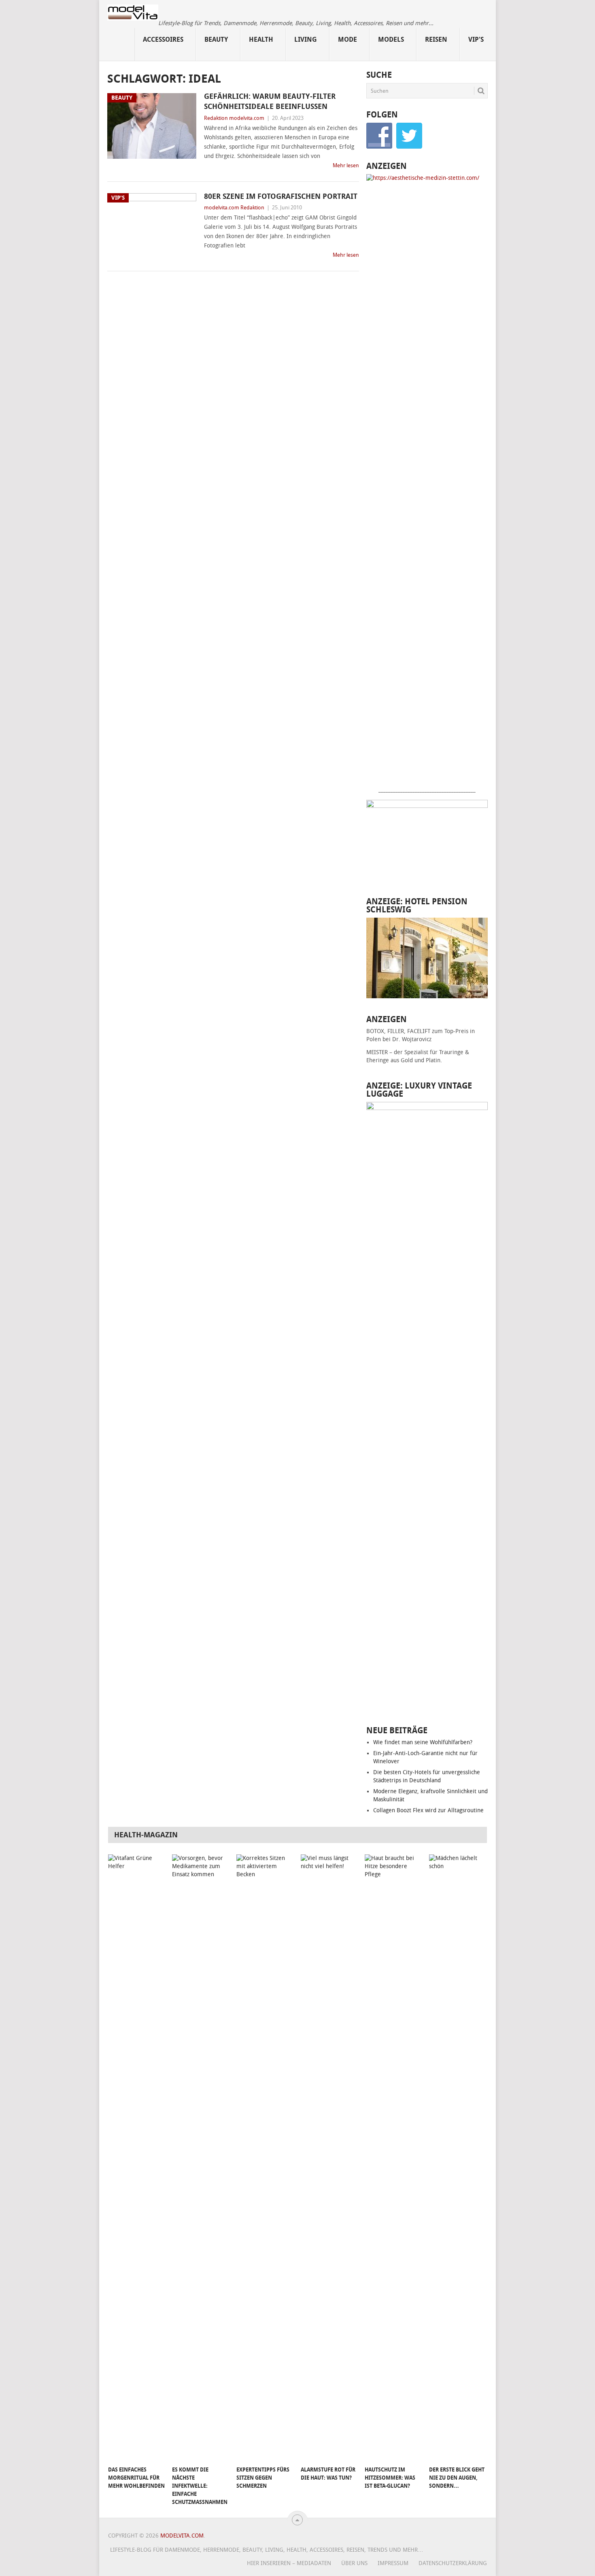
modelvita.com (182, 2536)
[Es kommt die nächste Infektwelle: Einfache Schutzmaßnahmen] (200, 2158)
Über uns (354, 2563)
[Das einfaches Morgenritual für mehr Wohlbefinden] (136, 2158)
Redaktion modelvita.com (234, 118)
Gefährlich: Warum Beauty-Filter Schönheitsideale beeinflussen (270, 101)
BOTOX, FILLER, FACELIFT (398, 1031)
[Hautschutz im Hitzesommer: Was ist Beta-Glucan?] (393, 2158)
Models (391, 39)
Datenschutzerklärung (453, 2563)
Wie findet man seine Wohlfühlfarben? (423, 1742)
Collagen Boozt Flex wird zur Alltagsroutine (428, 1810)
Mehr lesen (346, 165)
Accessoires (163, 39)
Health (261, 39)
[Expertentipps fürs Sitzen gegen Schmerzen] (265, 2158)
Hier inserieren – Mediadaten (289, 2563)
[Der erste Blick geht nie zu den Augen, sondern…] (457, 2158)
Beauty (216, 39)
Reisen (436, 39)
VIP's (476, 39)
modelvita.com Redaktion (234, 208)
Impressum (393, 2563)
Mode (347, 39)
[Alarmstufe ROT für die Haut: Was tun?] (329, 2158)
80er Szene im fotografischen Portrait (281, 196)
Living (306, 39)
